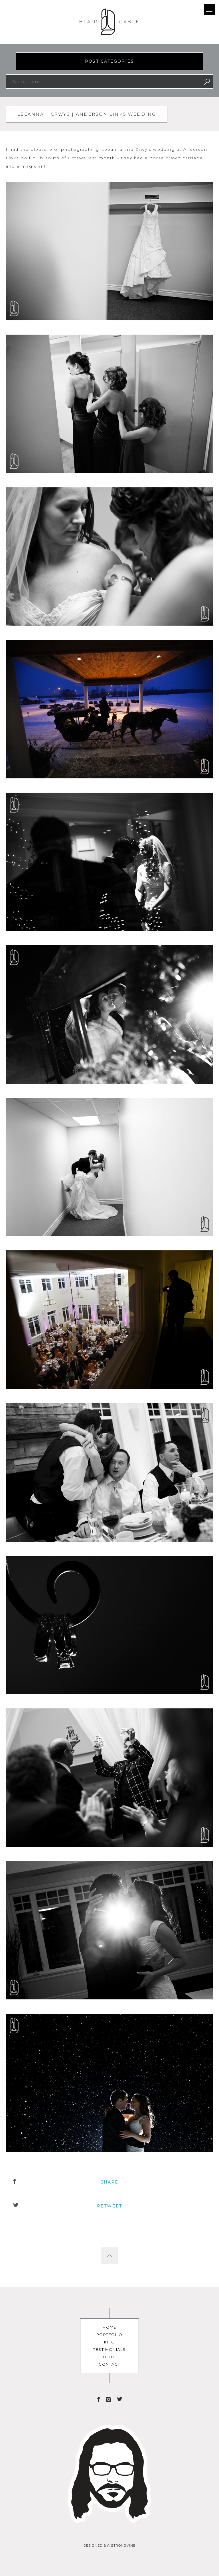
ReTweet (109, 2206)
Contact (109, 2364)
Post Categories (109, 61)
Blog (110, 2357)
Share (110, 2182)
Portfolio (109, 2335)
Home (109, 2327)
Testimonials (109, 2349)
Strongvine (123, 2546)
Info (110, 2342)
